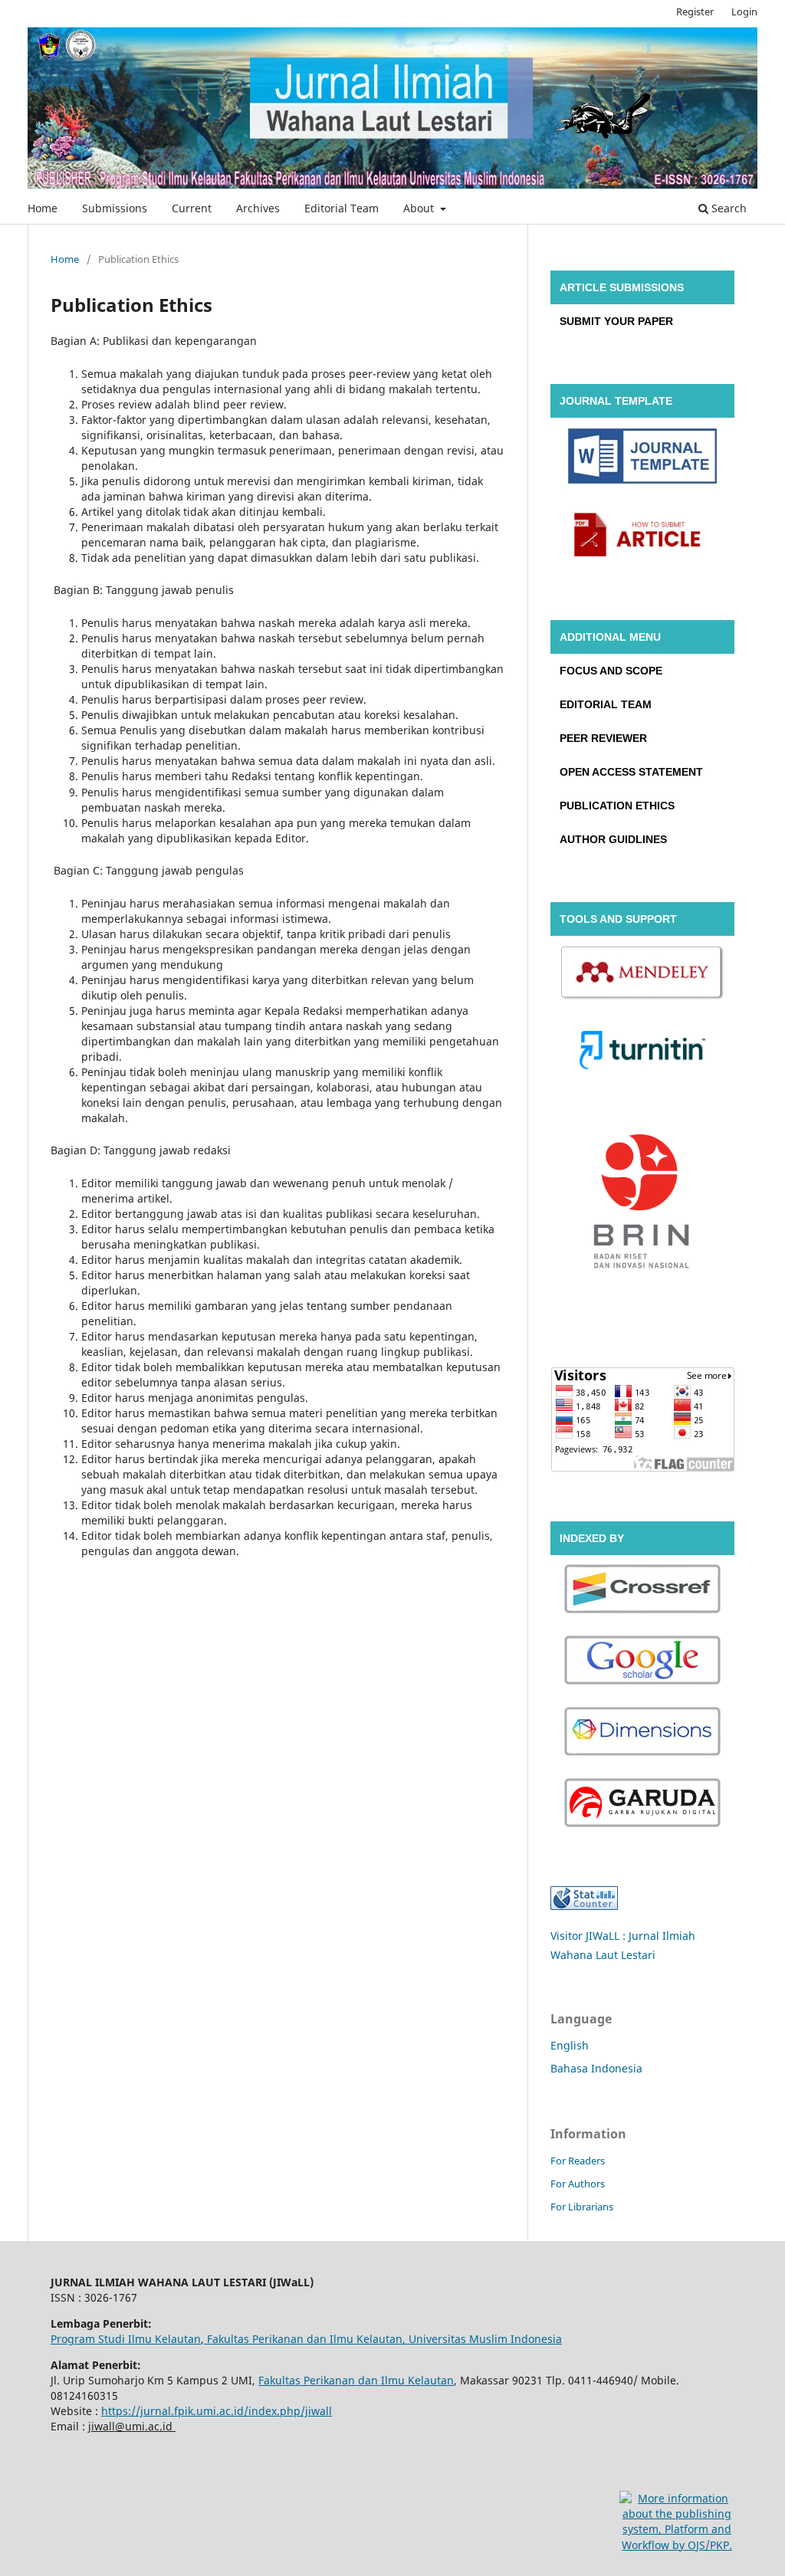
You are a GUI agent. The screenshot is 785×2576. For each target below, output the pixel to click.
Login (744, 11)
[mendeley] (642, 976)
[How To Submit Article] (642, 536)
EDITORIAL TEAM (606, 704)
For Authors (578, 2184)
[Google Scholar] (642, 1662)
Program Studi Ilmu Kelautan (126, 2339)
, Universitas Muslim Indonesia (482, 2339)
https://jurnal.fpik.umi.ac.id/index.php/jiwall (217, 2411)
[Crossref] (642, 1591)
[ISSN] (642, 1206)
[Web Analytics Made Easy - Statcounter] (584, 1906)
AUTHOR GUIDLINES (613, 839)
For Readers (578, 2161)
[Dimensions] (642, 1733)
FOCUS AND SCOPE (611, 671)
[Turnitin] (642, 1052)
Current (192, 208)
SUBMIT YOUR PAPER (616, 321)
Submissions (115, 208)
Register (695, 11)
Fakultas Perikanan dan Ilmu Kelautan (303, 2339)
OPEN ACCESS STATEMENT (631, 772)
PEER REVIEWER (603, 738)
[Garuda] (642, 1805)
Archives (258, 208)
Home (43, 208)
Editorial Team (342, 208)
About (420, 208)
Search (728, 208)
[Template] (642, 458)
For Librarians (582, 2207)
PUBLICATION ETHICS (617, 806)
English (570, 2045)
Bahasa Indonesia (596, 2068)
